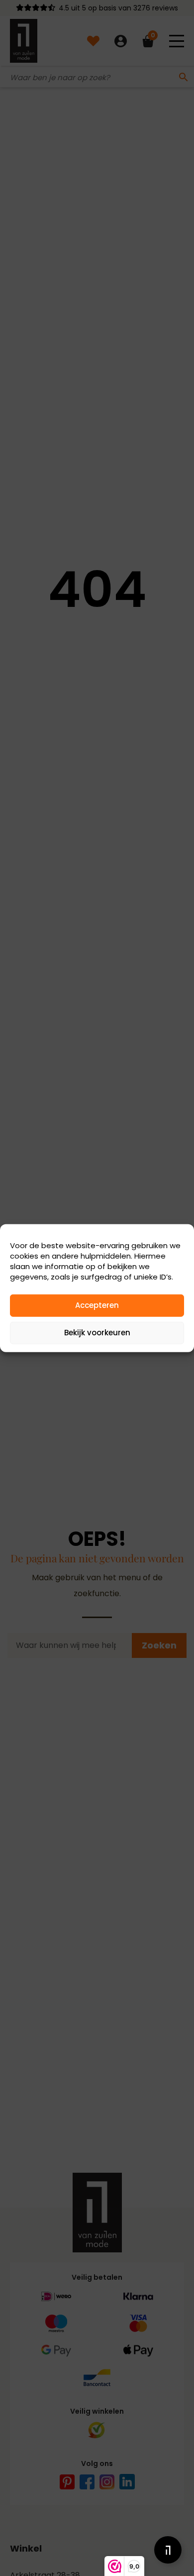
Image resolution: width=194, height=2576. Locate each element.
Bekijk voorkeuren (97, 1333)
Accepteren (97, 1305)
